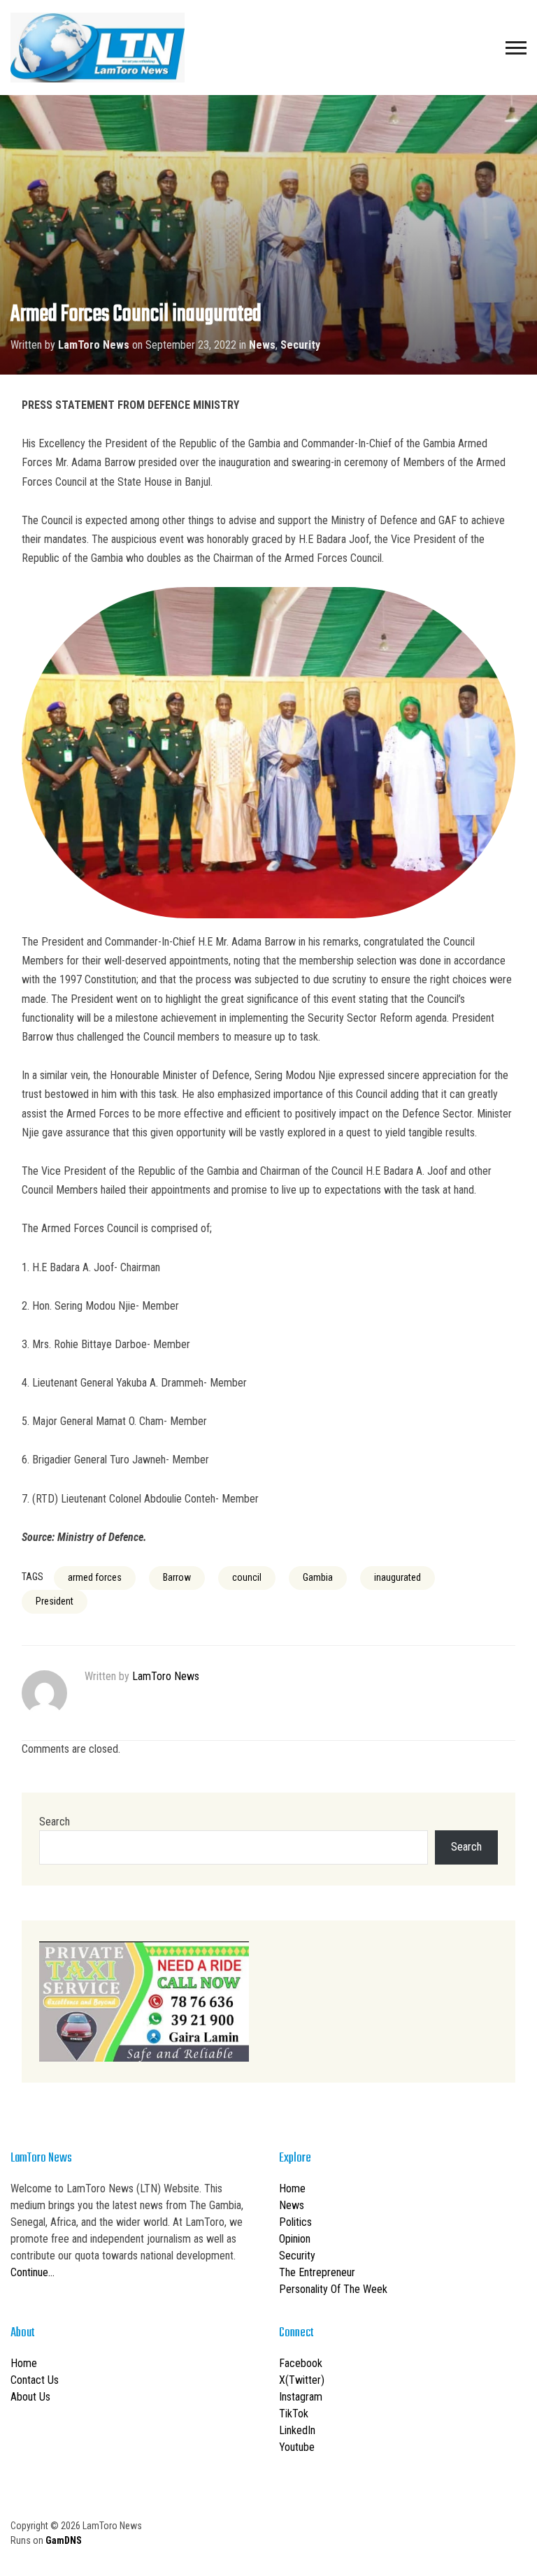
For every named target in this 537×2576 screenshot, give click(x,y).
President (55, 1601)
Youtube (297, 2447)
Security (300, 345)
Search (55, 1822)
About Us (30, 2397)
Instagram (301, 2397)
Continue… (33, 2272)
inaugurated (398, 1577)
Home (292, 2188)
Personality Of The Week (333, 2289)
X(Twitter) (302, 2380)
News (262, 345)
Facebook (301, 2363)
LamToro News (94, 345)
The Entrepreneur (317, 2272)
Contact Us (35, 2380)
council (247, 1577)
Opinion (295, 2239)
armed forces (95, 1577)
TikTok (294, 2414)
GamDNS (64, 2540)
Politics (295, 2222)
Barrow (177, 1577)
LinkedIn (297, 2430)
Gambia (318, 1577)
